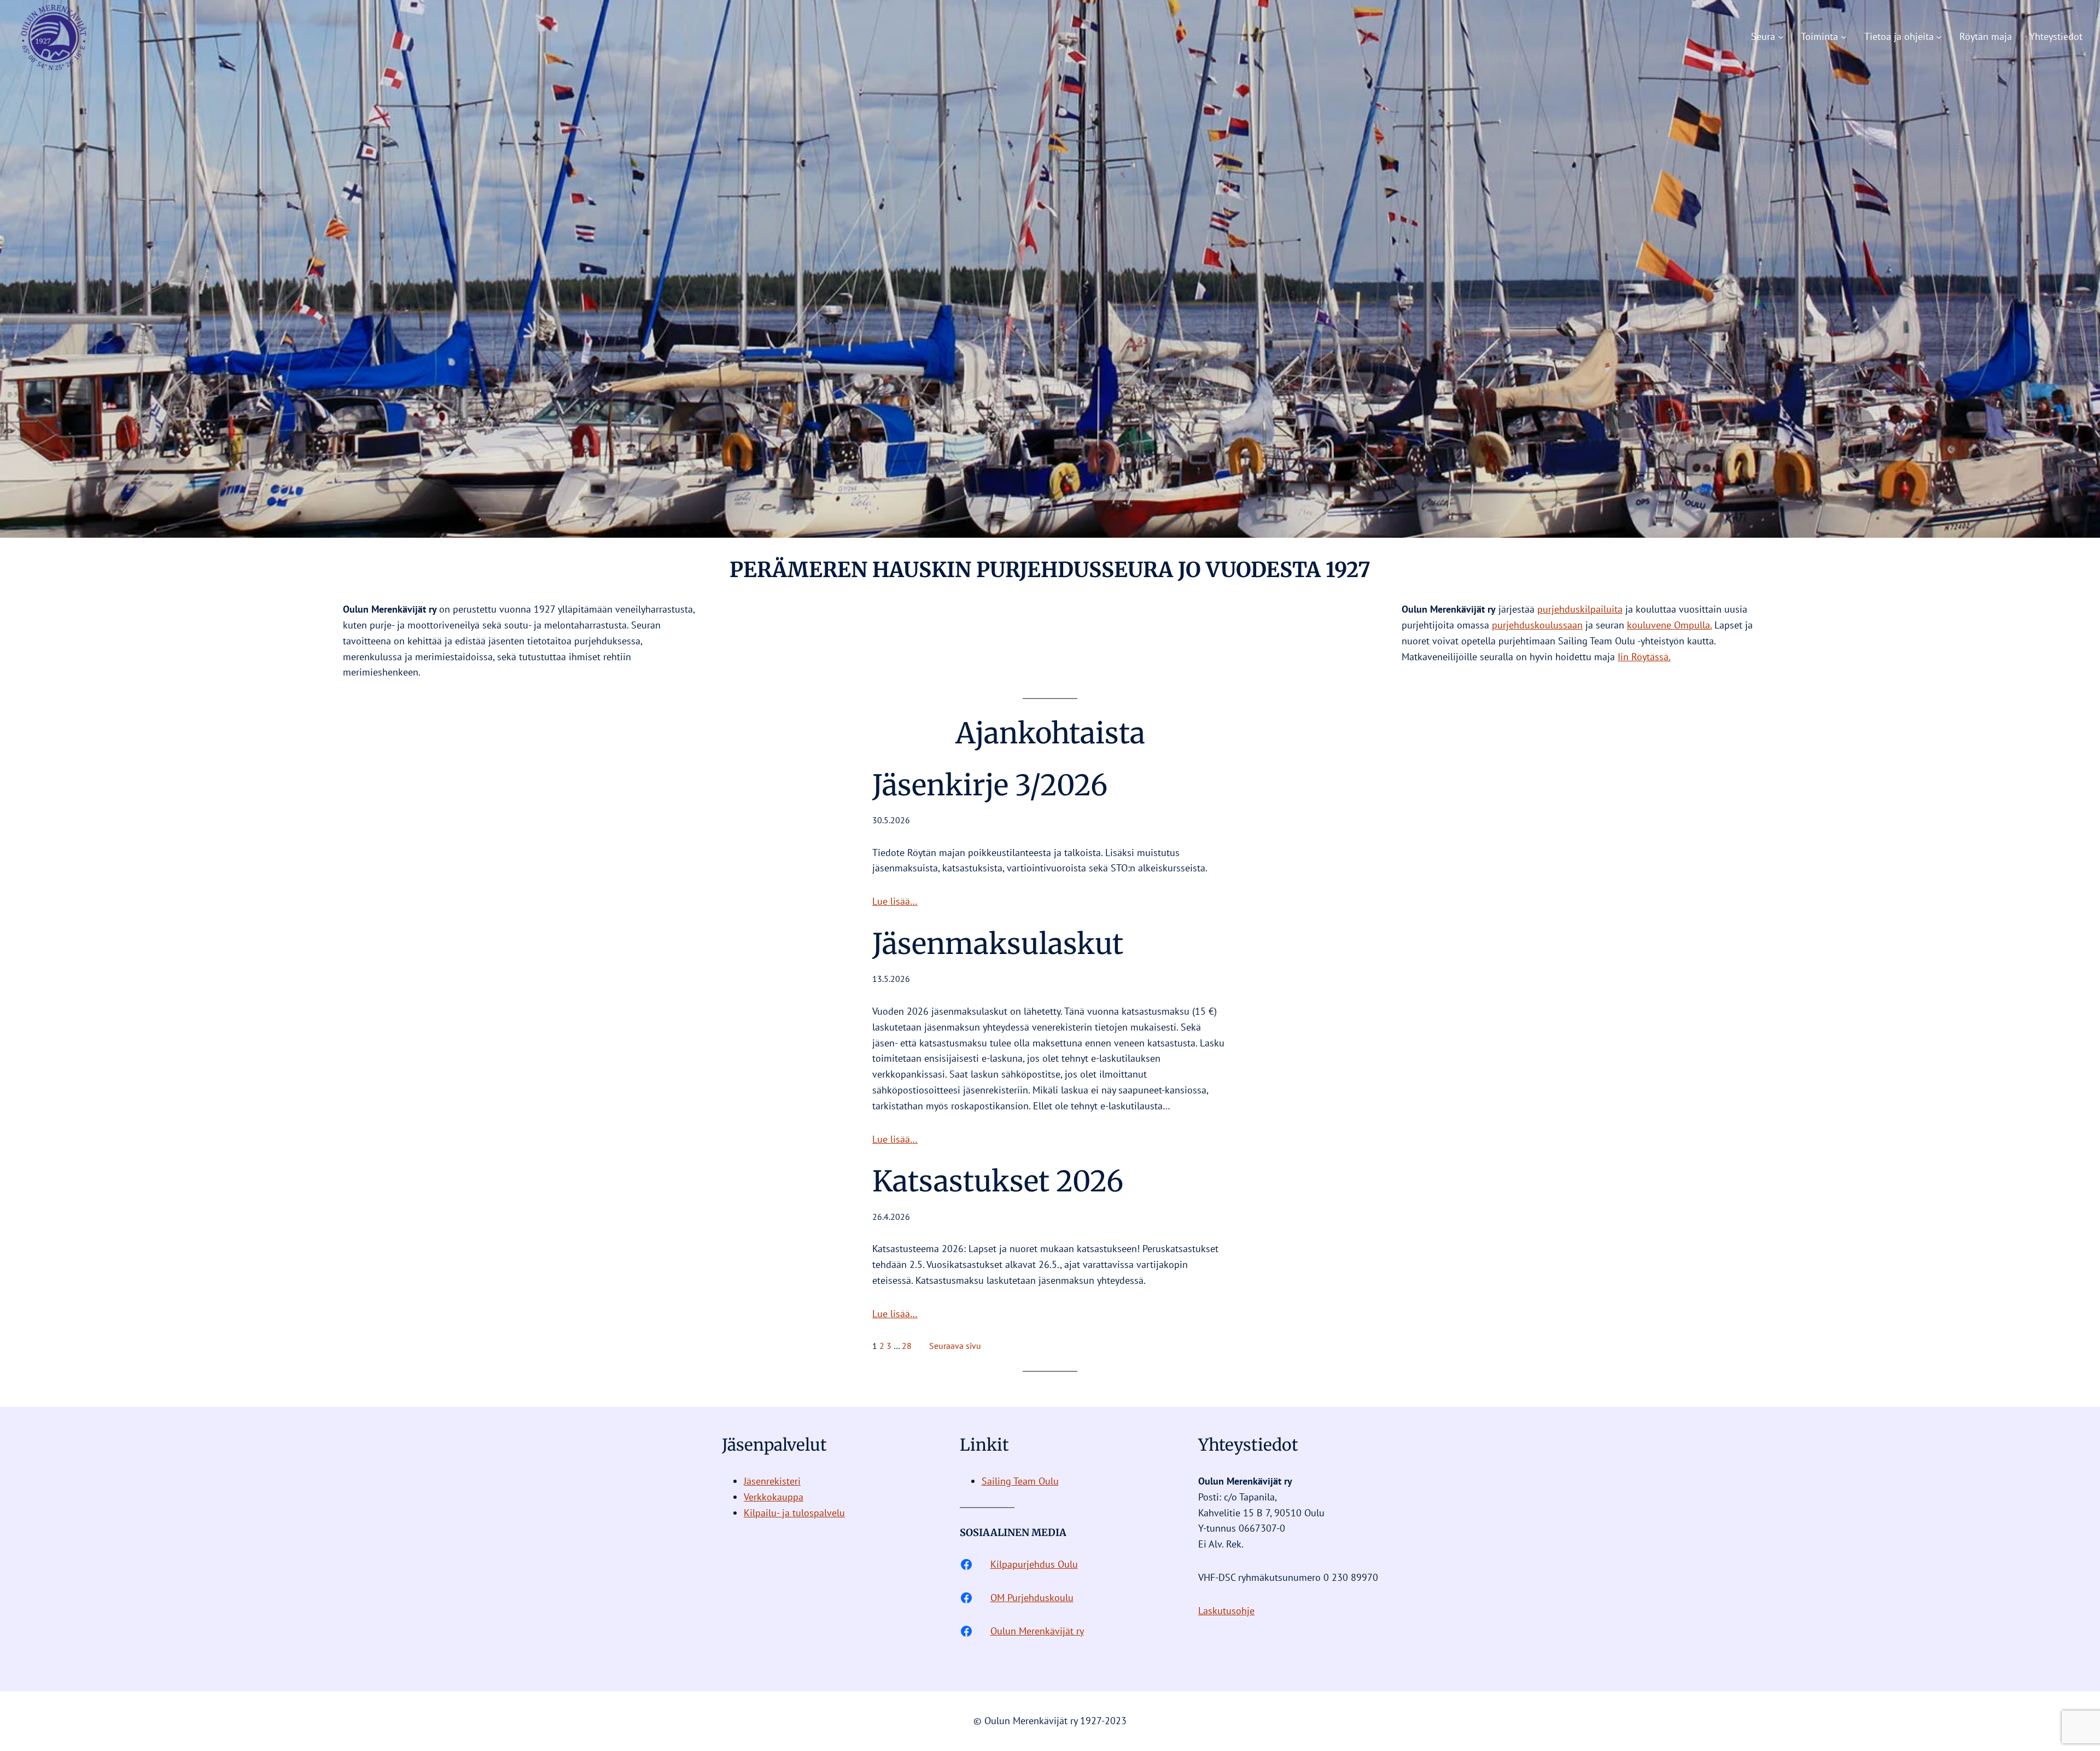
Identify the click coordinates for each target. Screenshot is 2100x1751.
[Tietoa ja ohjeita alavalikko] (1939, 37)
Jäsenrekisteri (772, 1481)
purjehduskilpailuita (1580, 609)
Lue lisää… (895, 901)
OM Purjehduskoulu (1032, 1598)
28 (907, 1346)
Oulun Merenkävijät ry (1037, 1631)
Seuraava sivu (955, 1346)
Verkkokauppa (774, 1497)
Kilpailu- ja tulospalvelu (794, 1513)
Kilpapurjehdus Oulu (1034, 1564)
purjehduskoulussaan (1537, 625)
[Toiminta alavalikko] (1844, 37)
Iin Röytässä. (1644, 657)
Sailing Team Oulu (1020, 1481)
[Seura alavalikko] (1781, 37)
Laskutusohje (1226, 1611)
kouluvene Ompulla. (1669, 625)
